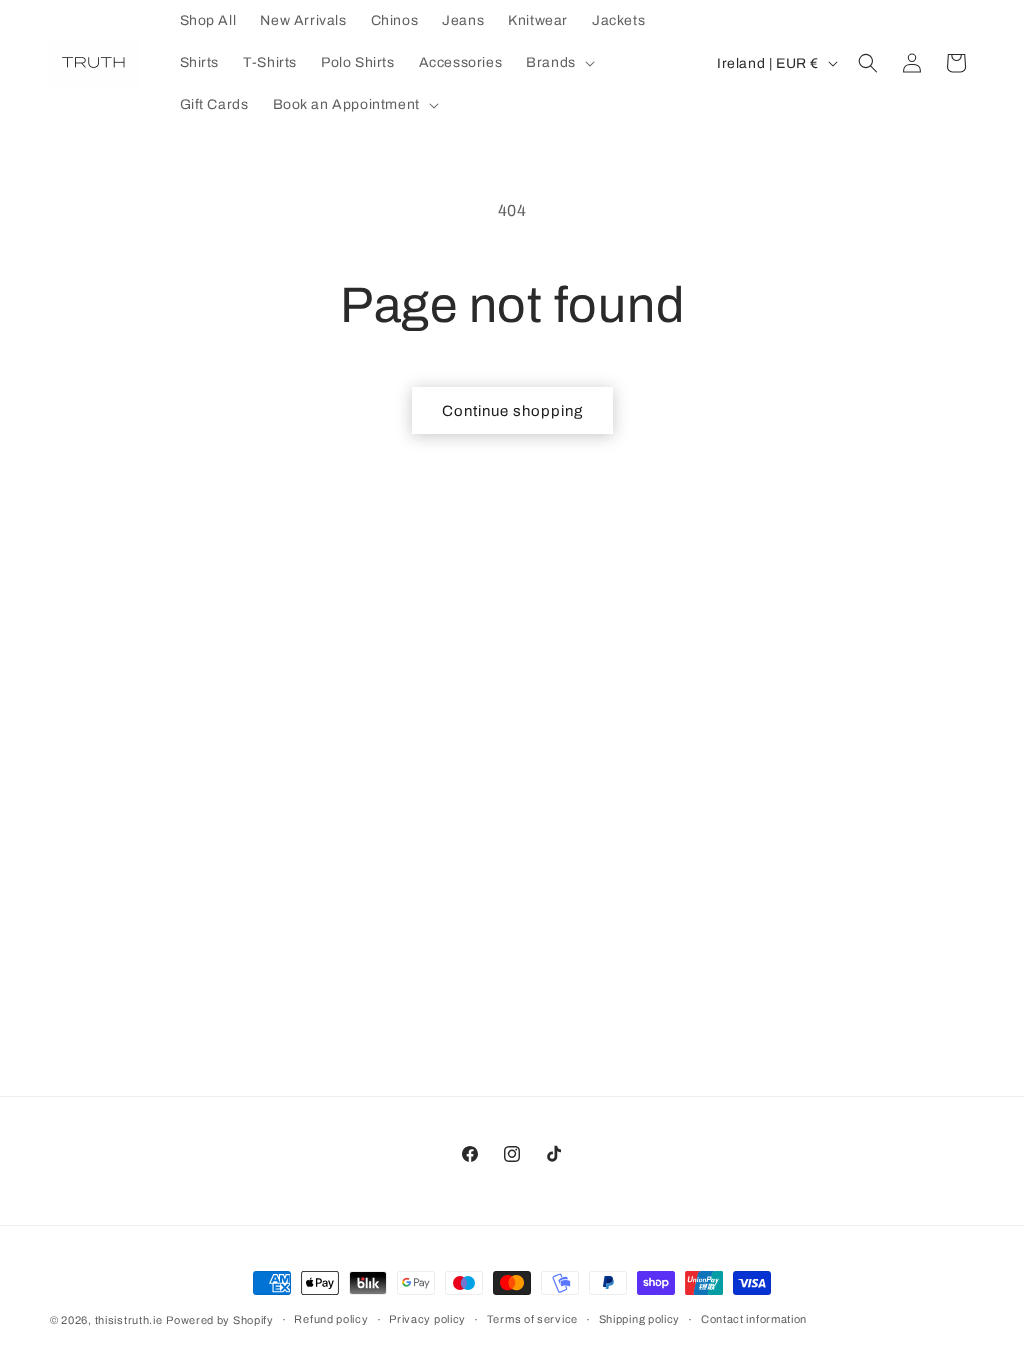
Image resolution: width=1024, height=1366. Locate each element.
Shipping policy (640, 1319)
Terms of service (532, 1319)
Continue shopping (512, 411)
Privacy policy (427, 1319)
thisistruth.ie (129, 1320)
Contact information (754, 1319)
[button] (558, 63)
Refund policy (331, 1319)
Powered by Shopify (220, 1320)
